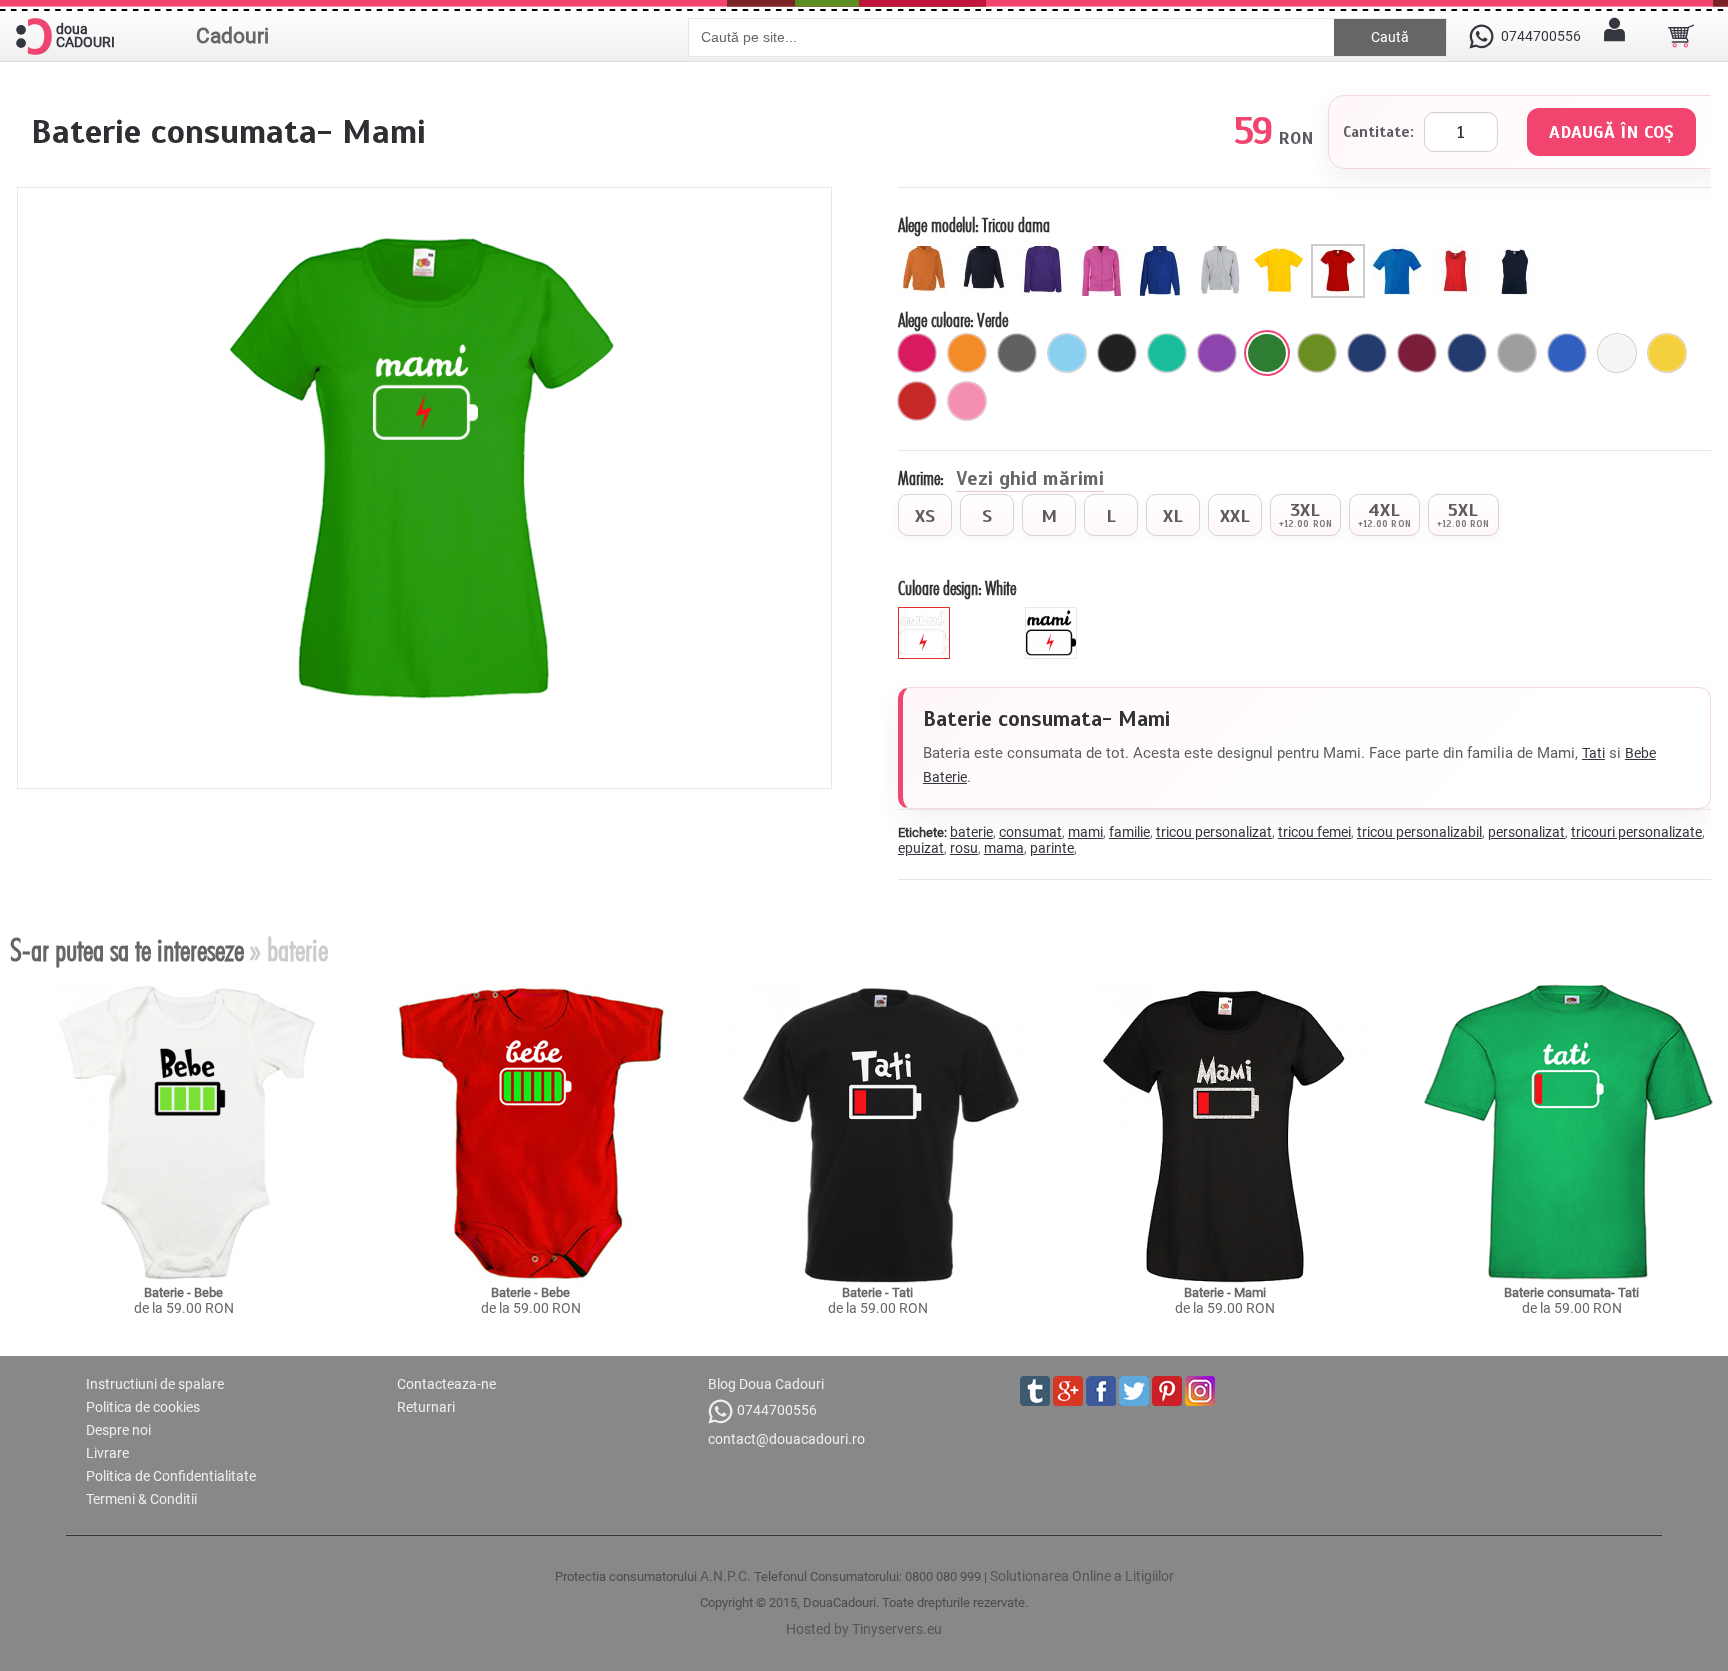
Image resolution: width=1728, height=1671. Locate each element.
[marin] (1367, 353)
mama (1004, 848)
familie (1129, 832)
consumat (1030, 832)
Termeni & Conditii (141, 1499)
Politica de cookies (143, 1407)
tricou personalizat (1214, 832)
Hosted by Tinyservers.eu (864, 1629)
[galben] (1667, 353)
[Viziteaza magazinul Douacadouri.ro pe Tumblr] (1035, 1391)
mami (1085, 832)
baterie (971, 832)
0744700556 (777, 1410)
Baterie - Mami (1225, 1292)
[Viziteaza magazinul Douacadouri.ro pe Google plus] (1068, 1391)
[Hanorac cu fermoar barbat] (1222, 252)
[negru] (1117, 353)
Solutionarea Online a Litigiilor (1082, 1576)
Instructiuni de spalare (155, 1384)
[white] (926, 615)
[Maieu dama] (1458, 252)
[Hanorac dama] (1045, 252)
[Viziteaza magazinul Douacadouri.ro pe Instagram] (1200, 1391)
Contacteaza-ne (446, 1384)
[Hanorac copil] (927, 252)
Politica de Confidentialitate (171, 1476)
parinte (1052, 848)
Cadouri (232, 36)
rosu (964, 848)
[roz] (967, 401)
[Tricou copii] (1281, 252)
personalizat (1526, 832)
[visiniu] (1417, 353)
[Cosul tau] (1681, 36)
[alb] (1617, 353)
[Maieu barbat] (1517, 252)
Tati (1593, 753)
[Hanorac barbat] (1163, 252)
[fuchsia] (917, 353)
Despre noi (118, 1430)
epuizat (921, 848)
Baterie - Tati (877, 1292)
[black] (1053, 615)
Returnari (426, 1407)
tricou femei (1314, 832)
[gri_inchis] (1017, 353)
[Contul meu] (1614, 36)
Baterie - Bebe (183, 1292)
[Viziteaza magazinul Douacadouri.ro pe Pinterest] (1167, 1391)
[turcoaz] (1167, 353)
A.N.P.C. (725, 1576)
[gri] (1517, 353)
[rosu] (917, 401)
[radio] (925, 515)
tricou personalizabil (1419, 832)
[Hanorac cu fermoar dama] (1104, 252)
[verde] (1267, 353)
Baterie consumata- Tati (1571, 1292)
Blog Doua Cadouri (766, 1384)
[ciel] (1067, 353)
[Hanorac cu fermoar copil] (986, 252)
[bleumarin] (1467, 353)
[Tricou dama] (1340, 252)
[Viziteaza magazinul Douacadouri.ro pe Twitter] (1134, 1391)
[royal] (1567, 353)
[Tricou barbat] (1399, 252)
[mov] (1217, 353)
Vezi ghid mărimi (1030, 480)
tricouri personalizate (1636, 832)
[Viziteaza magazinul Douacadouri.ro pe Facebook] (1101, 1391)
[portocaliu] (967, 353)
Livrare (107, 1453)
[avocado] (1317, 353)
